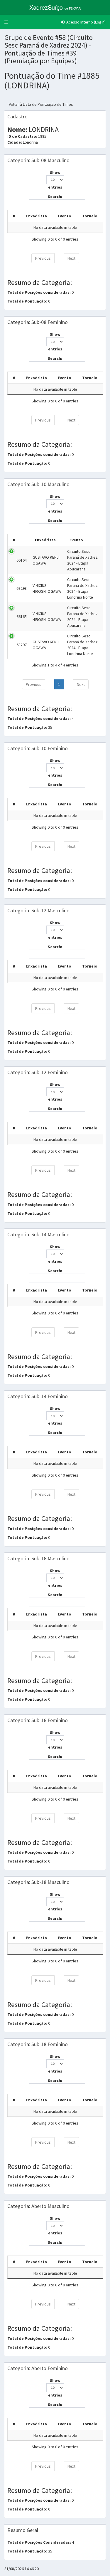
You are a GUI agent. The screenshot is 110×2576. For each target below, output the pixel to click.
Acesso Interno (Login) (86, 22)
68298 (22, 588)
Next (71, 258)
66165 (22, 617)
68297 (22, 645)
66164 (22, 560)
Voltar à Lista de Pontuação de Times (41, 104)
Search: (55, 197)
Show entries (55, 180)
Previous (43, 258)
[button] (6, 22)
